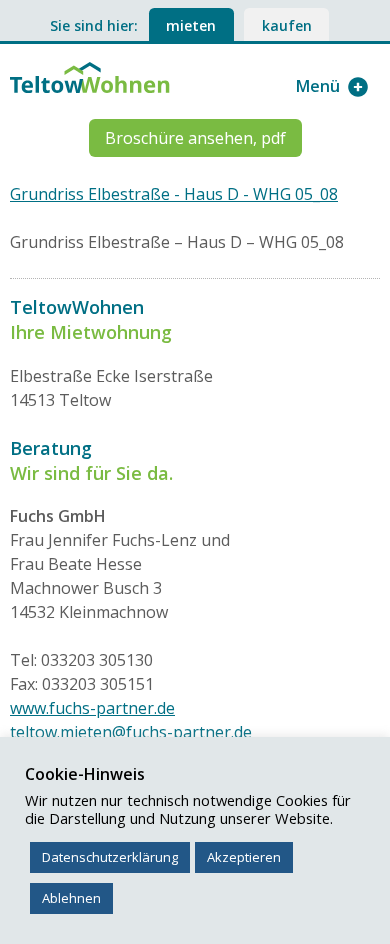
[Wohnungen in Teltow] (90, 76)
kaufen (287, 25)
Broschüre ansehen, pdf (195, 138)
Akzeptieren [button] (244, 857)
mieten (191, 25)
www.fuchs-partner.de (92, 708)
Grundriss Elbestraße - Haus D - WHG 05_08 (174, 194)
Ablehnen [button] (71, 898)
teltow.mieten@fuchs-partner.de (131, 732)
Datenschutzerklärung (110, 857)
